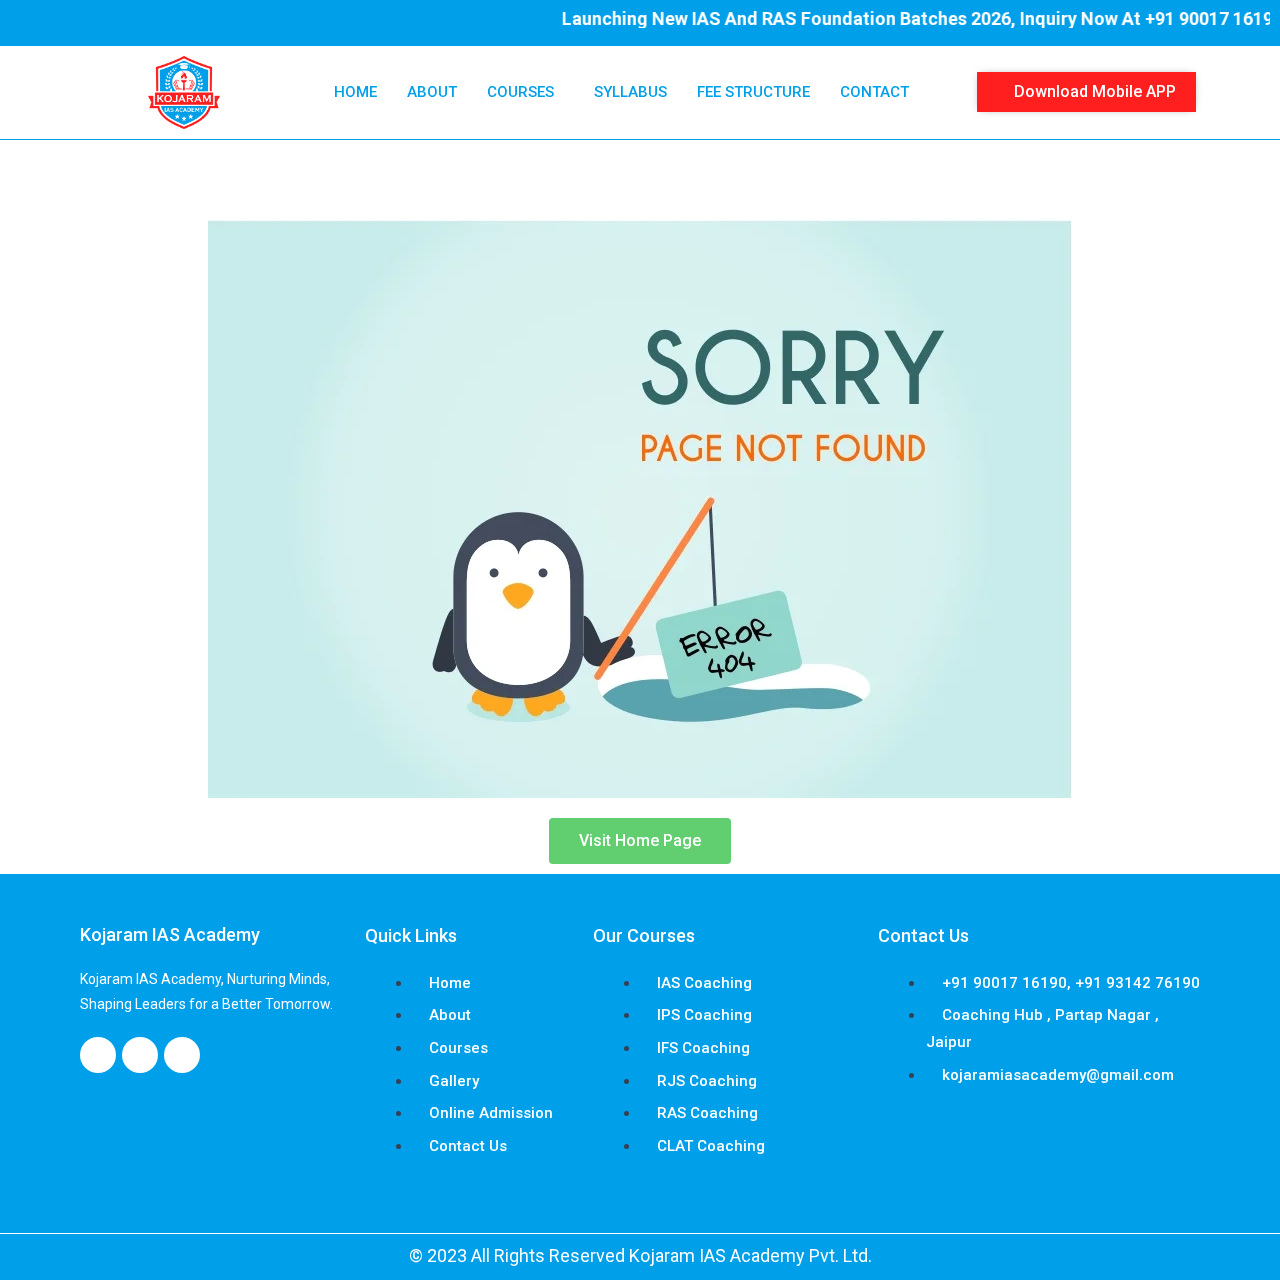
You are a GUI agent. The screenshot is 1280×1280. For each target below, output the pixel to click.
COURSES (520, 92)
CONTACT (874, 92)
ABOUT (432, 92)
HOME (355, 92)
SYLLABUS (630, 92)
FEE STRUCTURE (753, 92)
